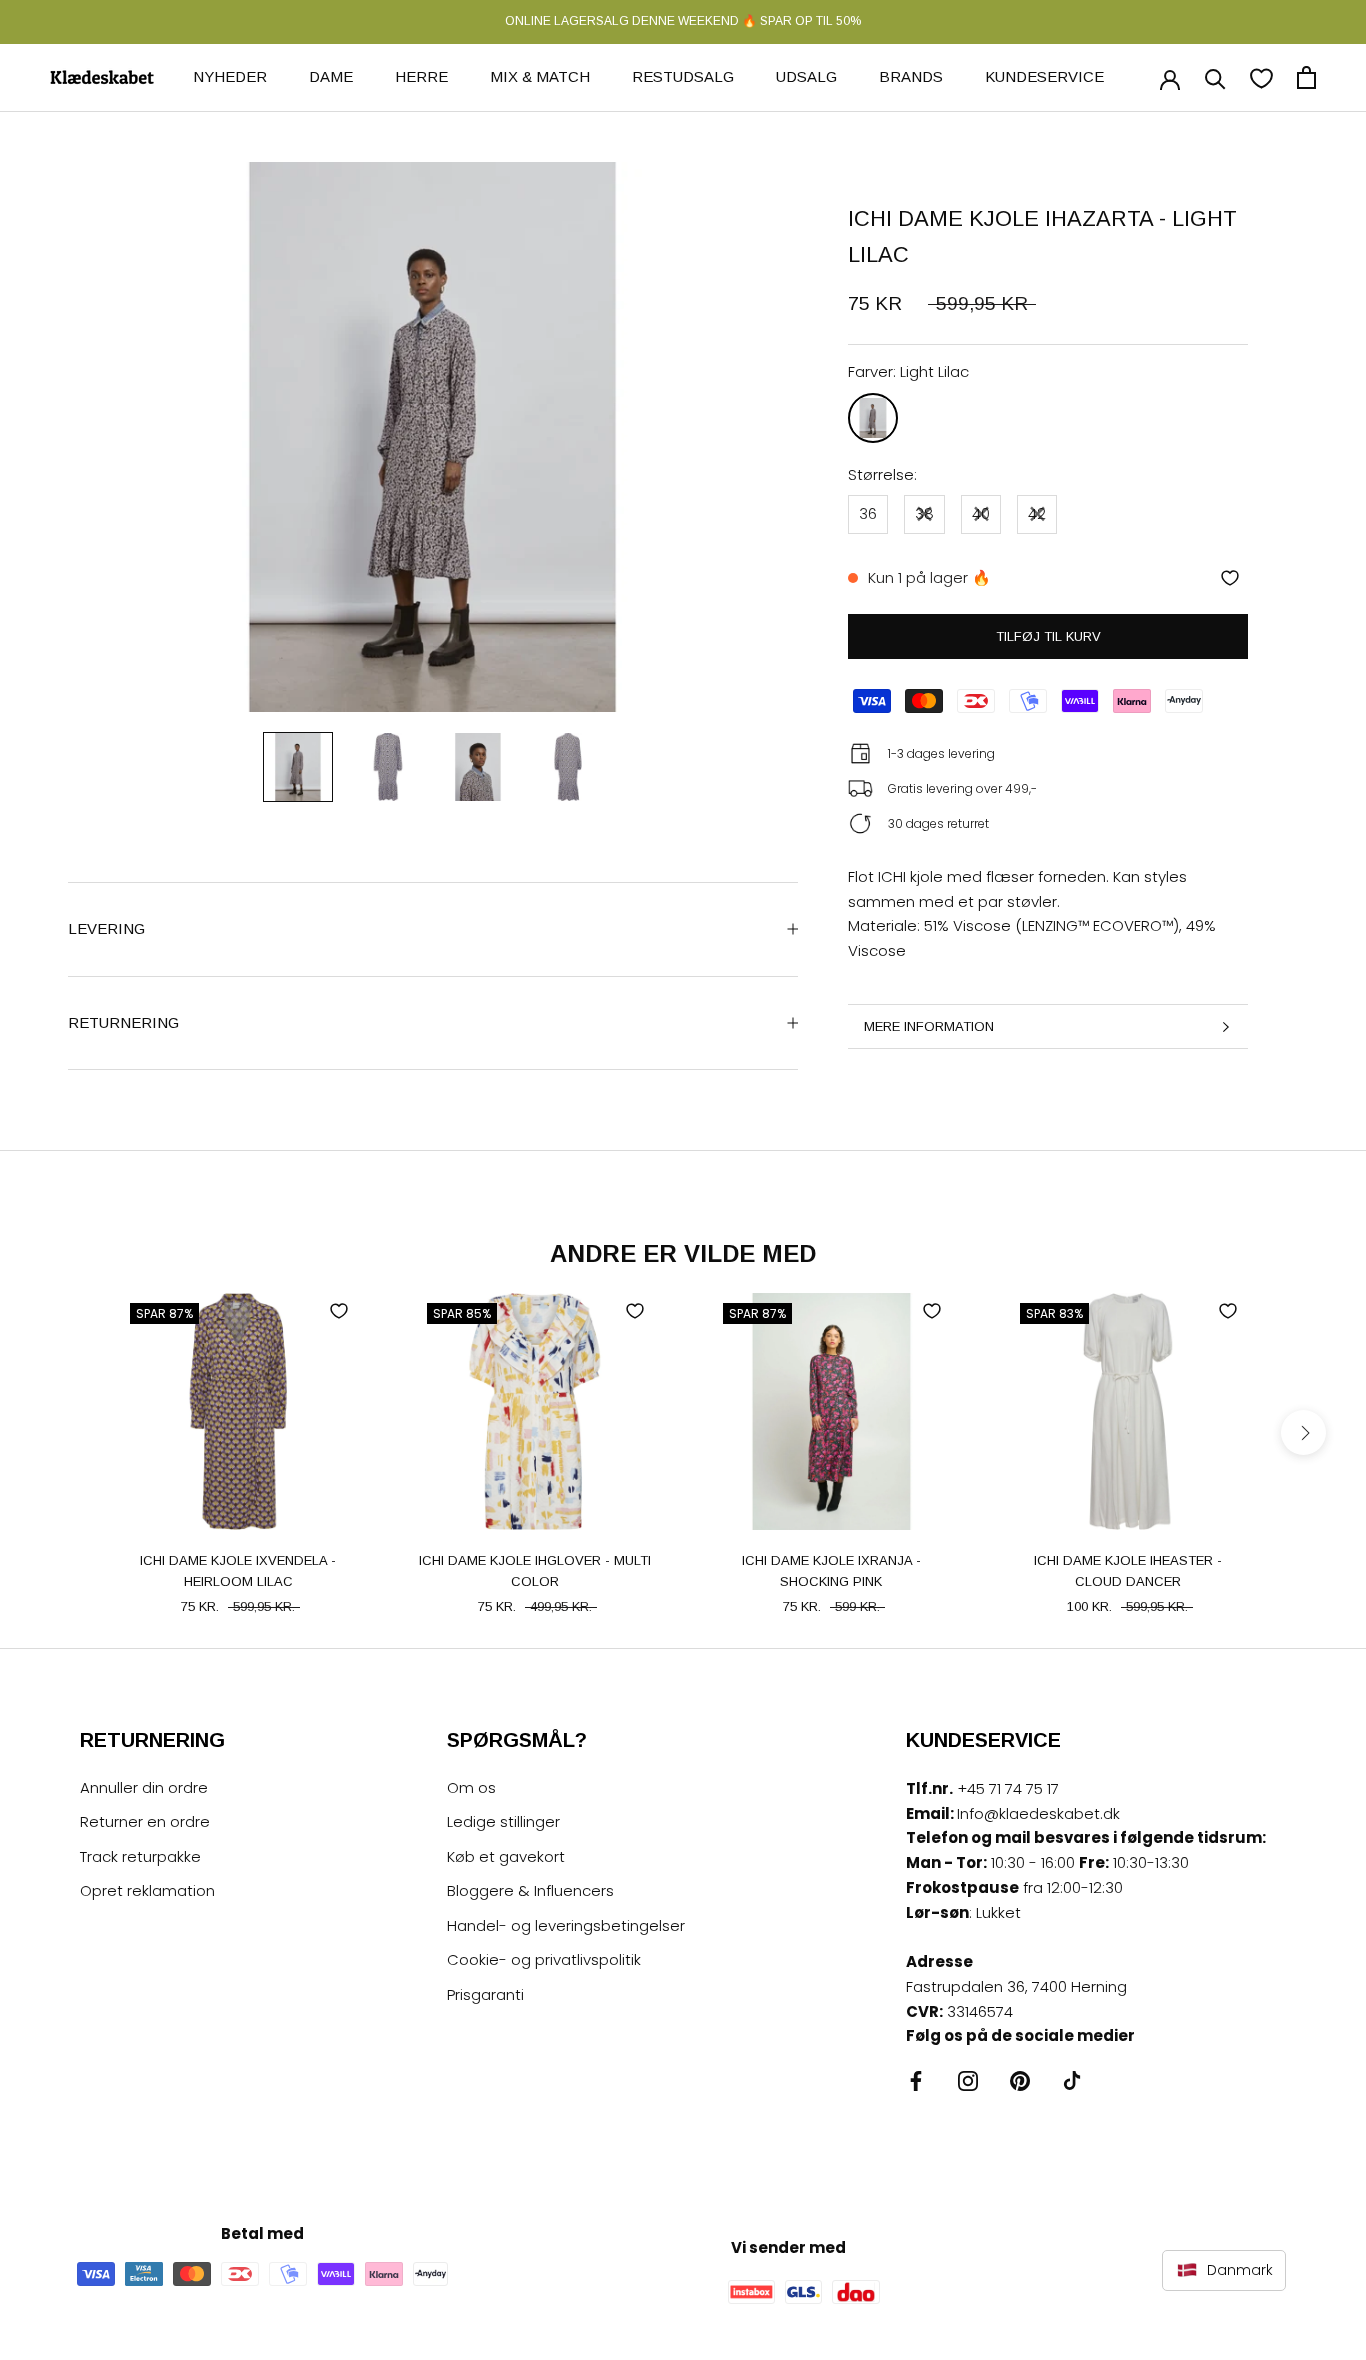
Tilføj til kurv (1048, 636)
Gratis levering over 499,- (962, 788)
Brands (911, 76)
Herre (421, 76)
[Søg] (1215, 77)
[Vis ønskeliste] (1261, 77)
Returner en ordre (145, 1821)
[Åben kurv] (1306, 77)
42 (1037, 513)
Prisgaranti (485, 1994)
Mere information (929, 1026)
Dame (331, 76)
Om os (471, 1787)
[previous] (62, 1432)
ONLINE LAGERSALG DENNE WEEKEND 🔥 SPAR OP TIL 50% (683, 21)
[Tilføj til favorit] (1230, 578)
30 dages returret (938, 823)
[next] (1303, 1432)
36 (868, 513)
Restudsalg (683, 76)
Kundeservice (1044, 76)
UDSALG (806, 76)
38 (924, 513)
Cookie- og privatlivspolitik (544, 1959)
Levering (106, 928)
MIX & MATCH (540, 76)
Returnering (123, 1022)
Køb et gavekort (506, 1856)
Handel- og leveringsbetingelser (566, 1925)
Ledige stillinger (503, 1821)
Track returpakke (140, 1856)
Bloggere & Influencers (530, 1890)
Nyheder (230, 76)
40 (981, 513)
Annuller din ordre (144, 1787)
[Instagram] (968, 2080)
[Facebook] (916, 2080)
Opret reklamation (147, 1890)
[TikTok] (1072, 2080)
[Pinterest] (1020, 2080)
